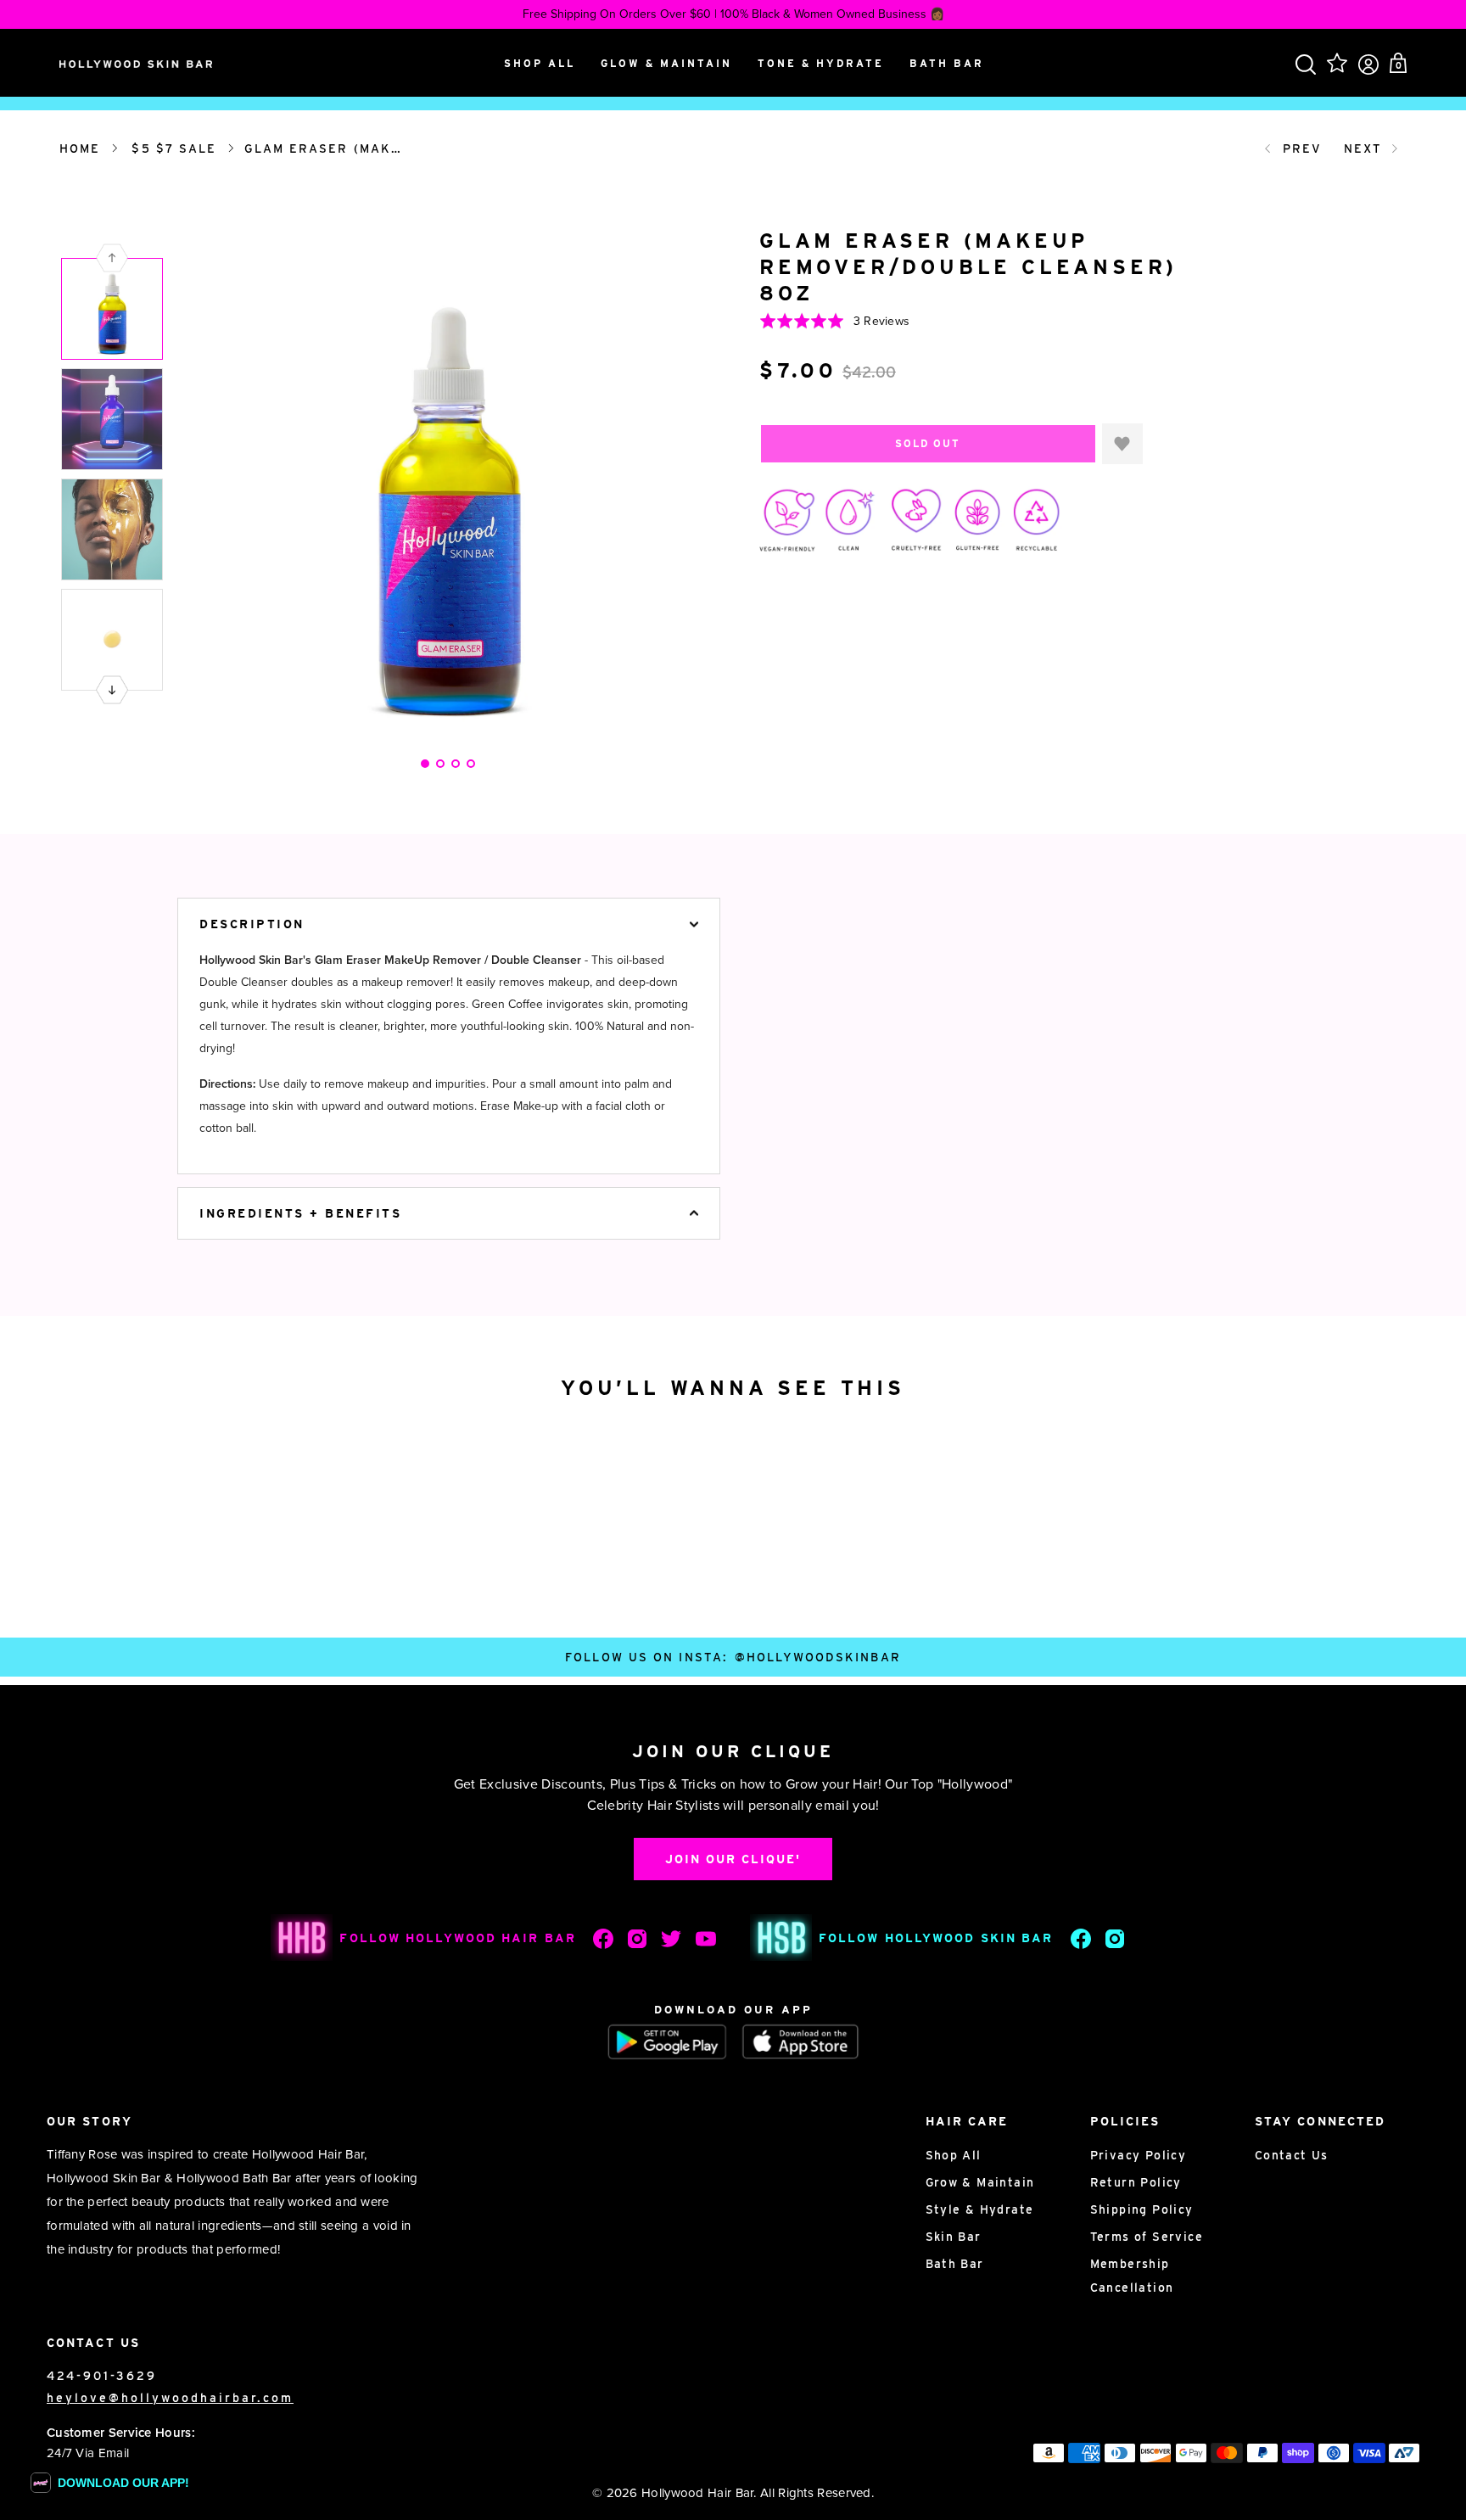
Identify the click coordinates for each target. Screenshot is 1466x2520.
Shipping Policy (1142, 2209)
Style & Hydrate (980, 2209)
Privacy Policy (1139, 2155)
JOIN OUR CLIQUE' (733, 1859)
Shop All (954, 2155)
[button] (112, 690)
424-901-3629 (102, 2376)
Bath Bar (955, 2264)
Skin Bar (954, 2237)
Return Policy (1136, 2182)
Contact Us (1292, 2155)
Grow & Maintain (980, 2182)
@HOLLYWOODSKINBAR (818, 1657)
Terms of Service (1147, 2237)
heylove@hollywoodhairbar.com (170, 2398)
